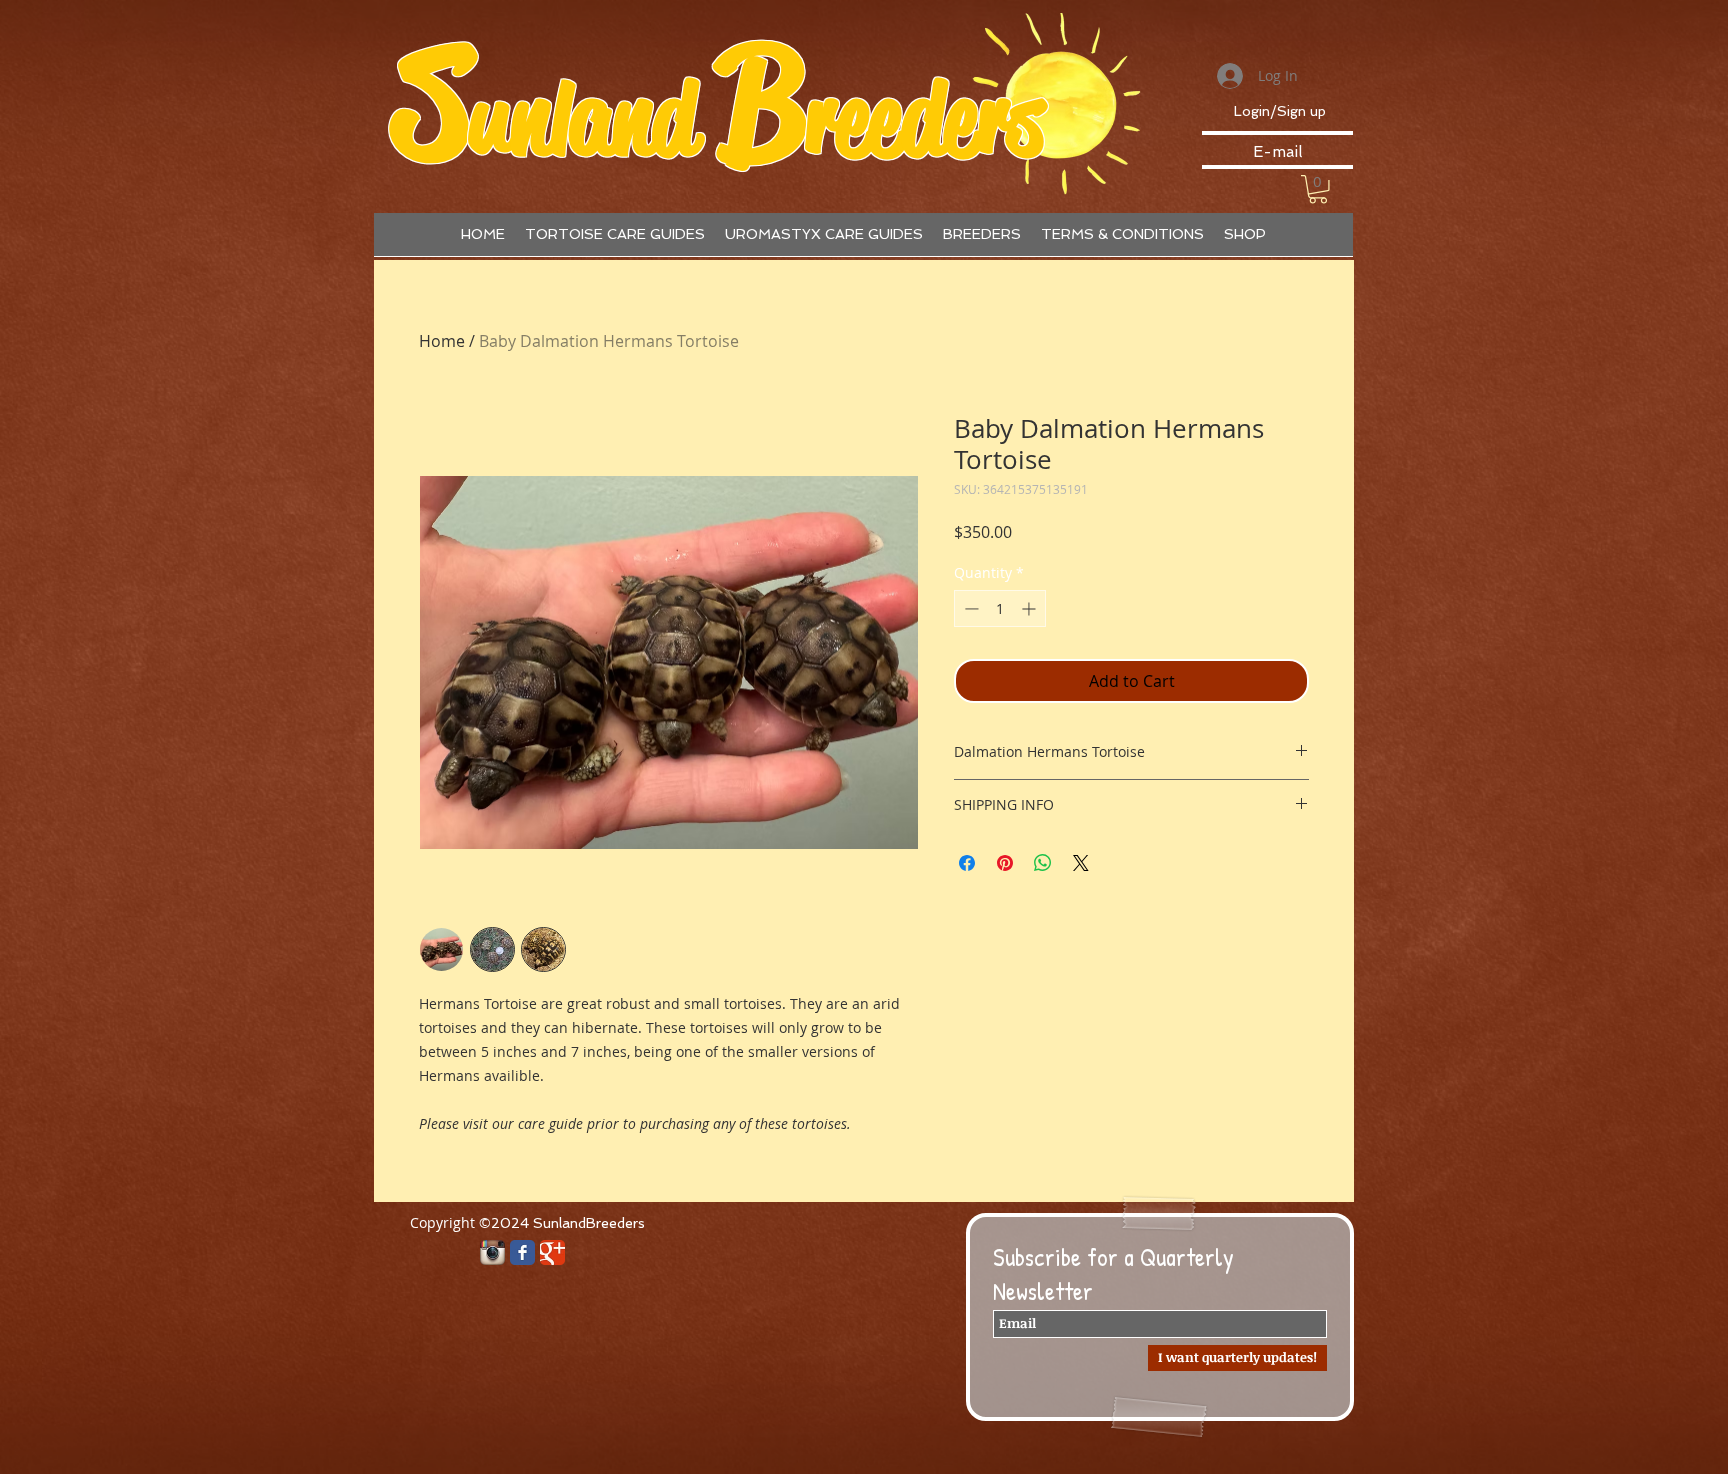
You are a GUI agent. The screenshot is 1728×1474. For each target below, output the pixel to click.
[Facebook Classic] (522, 1252)
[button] (1318, 189)
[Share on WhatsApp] (1043, 863)
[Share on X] (1081, 863)
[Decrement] (969, 608)
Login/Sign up (1280, 111)
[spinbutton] (1000, 608)
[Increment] (1030, 608)
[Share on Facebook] (967, 863)
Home (442, 341)
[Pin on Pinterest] (1005, 863)
